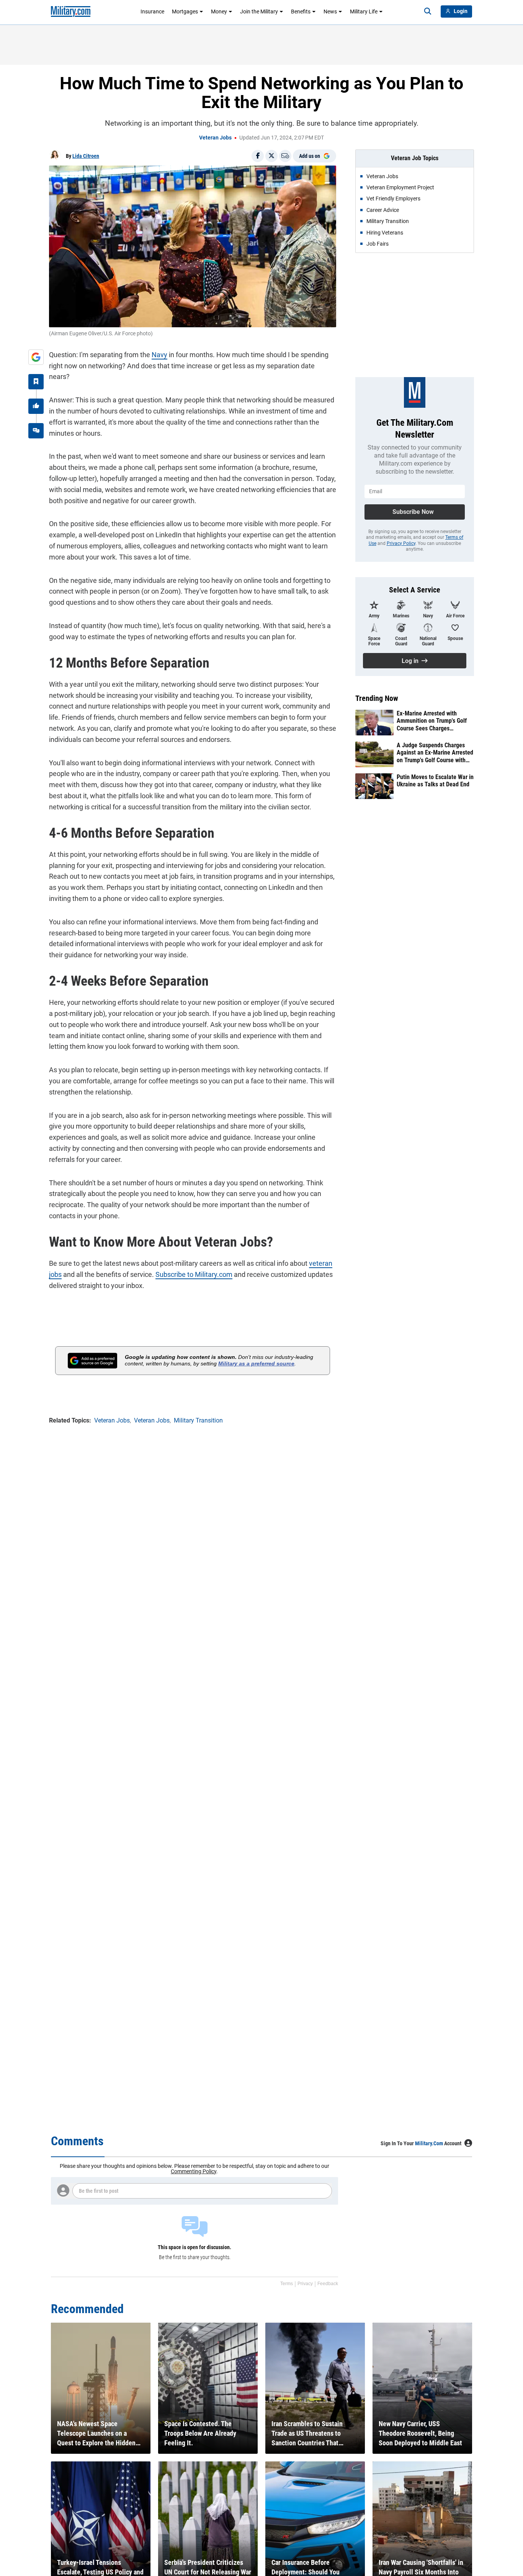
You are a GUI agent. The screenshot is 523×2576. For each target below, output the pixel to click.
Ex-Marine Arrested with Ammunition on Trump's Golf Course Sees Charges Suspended (432, 721)
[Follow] (36, 382)
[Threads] (36, 431)
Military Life (364, 11)
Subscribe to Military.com (194, 1274)
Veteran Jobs (215, 138)
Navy (159, 355)
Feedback (328, 2284)
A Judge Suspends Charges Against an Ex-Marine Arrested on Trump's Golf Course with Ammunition (435, 753)
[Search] (428, 11)
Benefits (301, 11)
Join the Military (259, 11)
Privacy (305, 2284)
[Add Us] (36, 357)
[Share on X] (271, 156)
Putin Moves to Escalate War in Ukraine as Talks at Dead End (435, 781)
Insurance (152, 11)
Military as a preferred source (256, 1363)
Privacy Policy (401, 543)
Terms (287, 2284)
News (330, 11)
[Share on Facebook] (258, 156)
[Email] (285, 156)
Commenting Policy (194, 2171)
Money (219, 11)
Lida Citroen (86, 156)
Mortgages (185, 11)
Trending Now (377, 698)
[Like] (36, 406)
